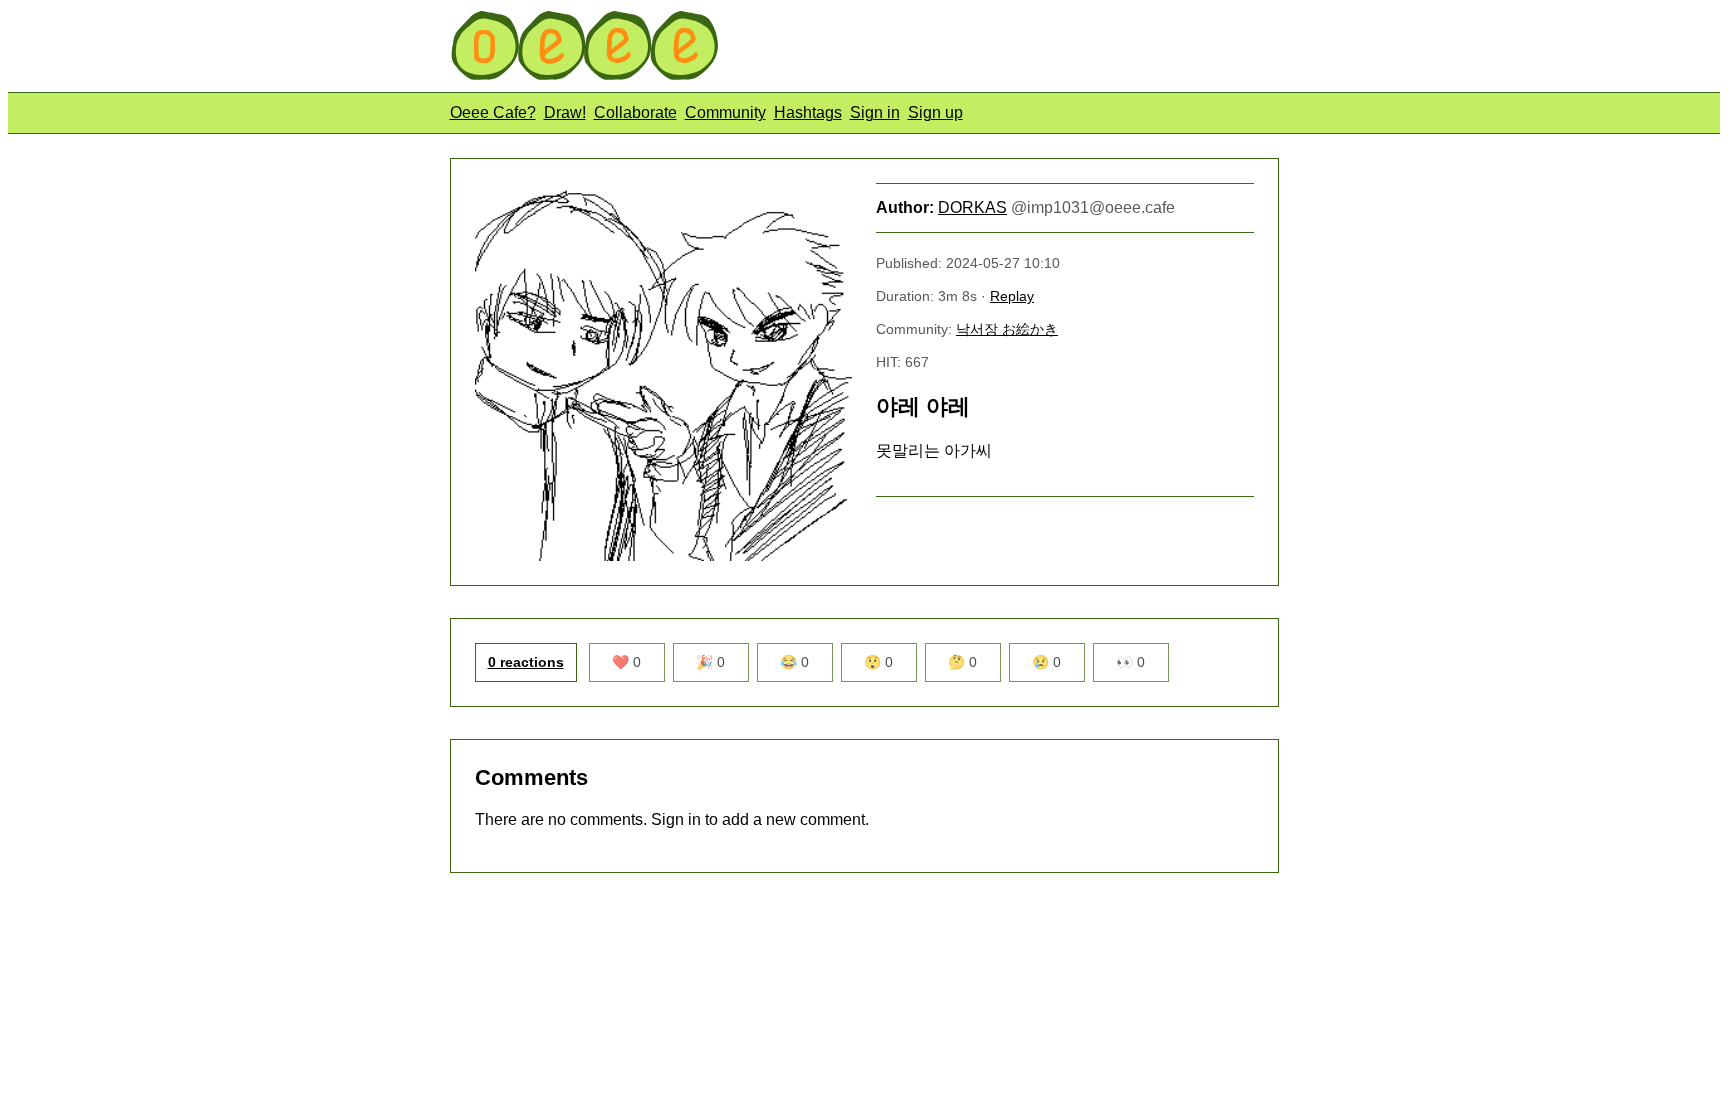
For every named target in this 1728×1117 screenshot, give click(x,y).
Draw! (565, 112)
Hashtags (808, 112)
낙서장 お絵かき (1007, 329)
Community (725, 112)
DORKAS (972, 207)
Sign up (935, 112)
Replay (1012, 296)
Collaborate (635, 112)
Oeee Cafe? (493, 112)
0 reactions (526, 662)
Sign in (875, 112)
